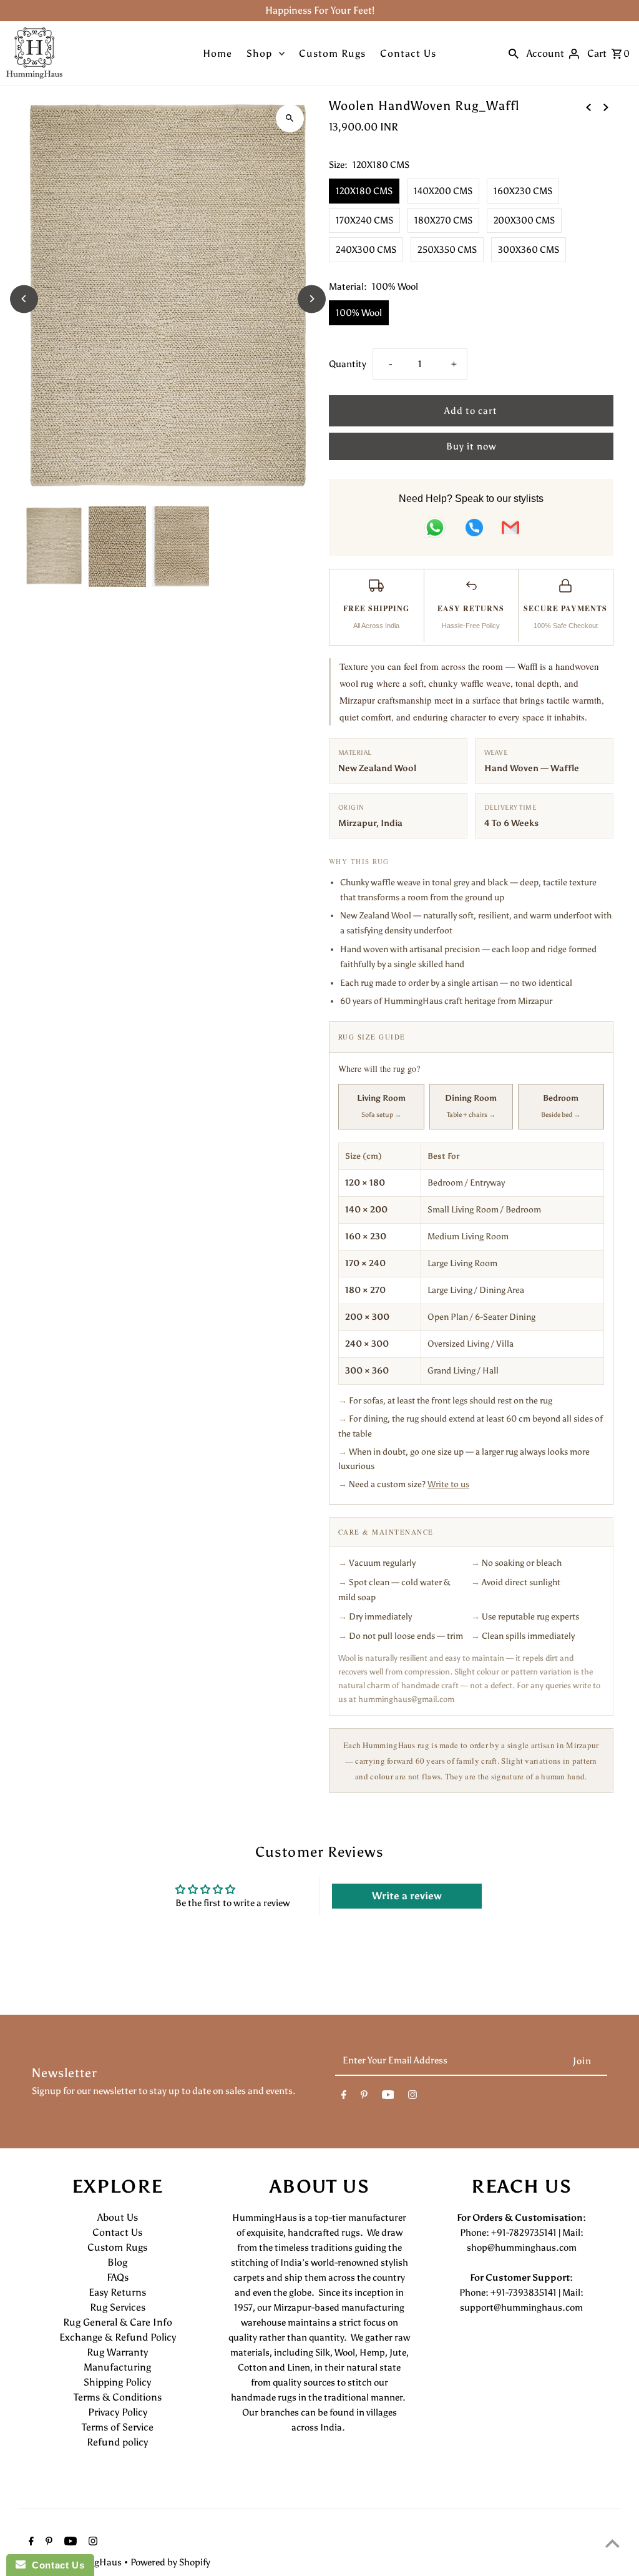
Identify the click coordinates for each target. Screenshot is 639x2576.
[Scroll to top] (612, 2543)
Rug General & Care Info (118, 2322)
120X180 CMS (364, 191)
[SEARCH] (514, 53)
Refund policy (117, 2442)
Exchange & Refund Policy (118, 2337)
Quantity (348, 364)
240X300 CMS (366, 250)
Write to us (448, 1484)
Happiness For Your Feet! (320, 10)
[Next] (312, 299)
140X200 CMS (443, 191)
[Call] (474, 530)
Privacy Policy (118, 2412)
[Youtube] (388, 2097)
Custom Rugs (332, 53)
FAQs (118, 2277)
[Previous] (24, 299)
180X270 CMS (443, 220)
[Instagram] (412, 2097)
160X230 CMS (523, 191)
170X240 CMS (364, 220)
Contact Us (408, 53)
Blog (117, 2262)
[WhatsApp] (435, 530)
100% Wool (359, 313)
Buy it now (471, 446)
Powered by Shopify (170, 2562)
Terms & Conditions (118, 2397)
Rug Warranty (117, 2352)
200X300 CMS (524, 220)
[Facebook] (344, 2097)
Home (217, 53)
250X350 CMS (447, 250)
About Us (118, 2217)
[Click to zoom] (290, 118)
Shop (259, 53)
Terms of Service (118, 2427)
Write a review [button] (407, 1896)
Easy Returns (117, 2292)
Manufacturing (117, 2367)
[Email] (510, 530)
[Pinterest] (364, 2097)
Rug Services (118, 2307)
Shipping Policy (117, 2382)
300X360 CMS (529, 250)
